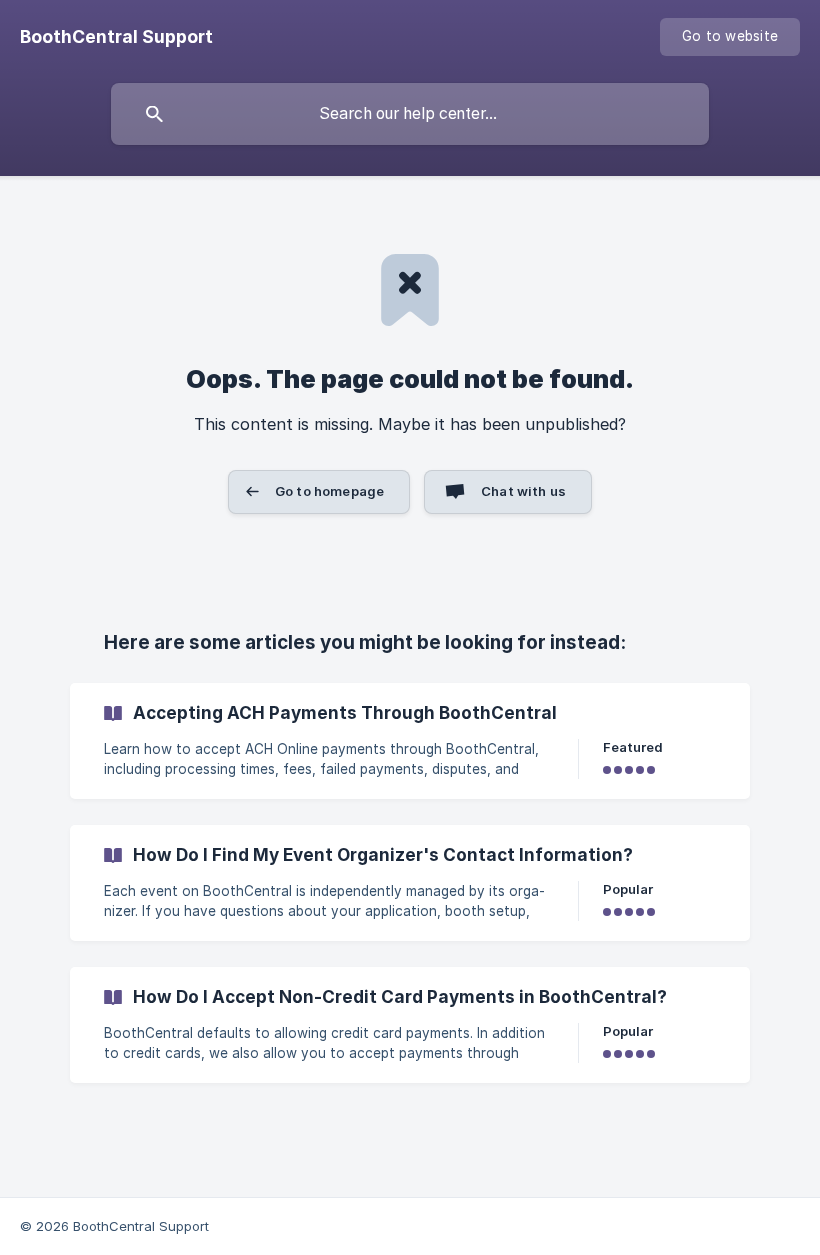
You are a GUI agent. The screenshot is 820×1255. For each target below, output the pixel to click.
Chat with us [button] (523, 491)
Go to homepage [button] (329, 491)
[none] (116, 37)
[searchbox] (410, 114)
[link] (410, 741)
